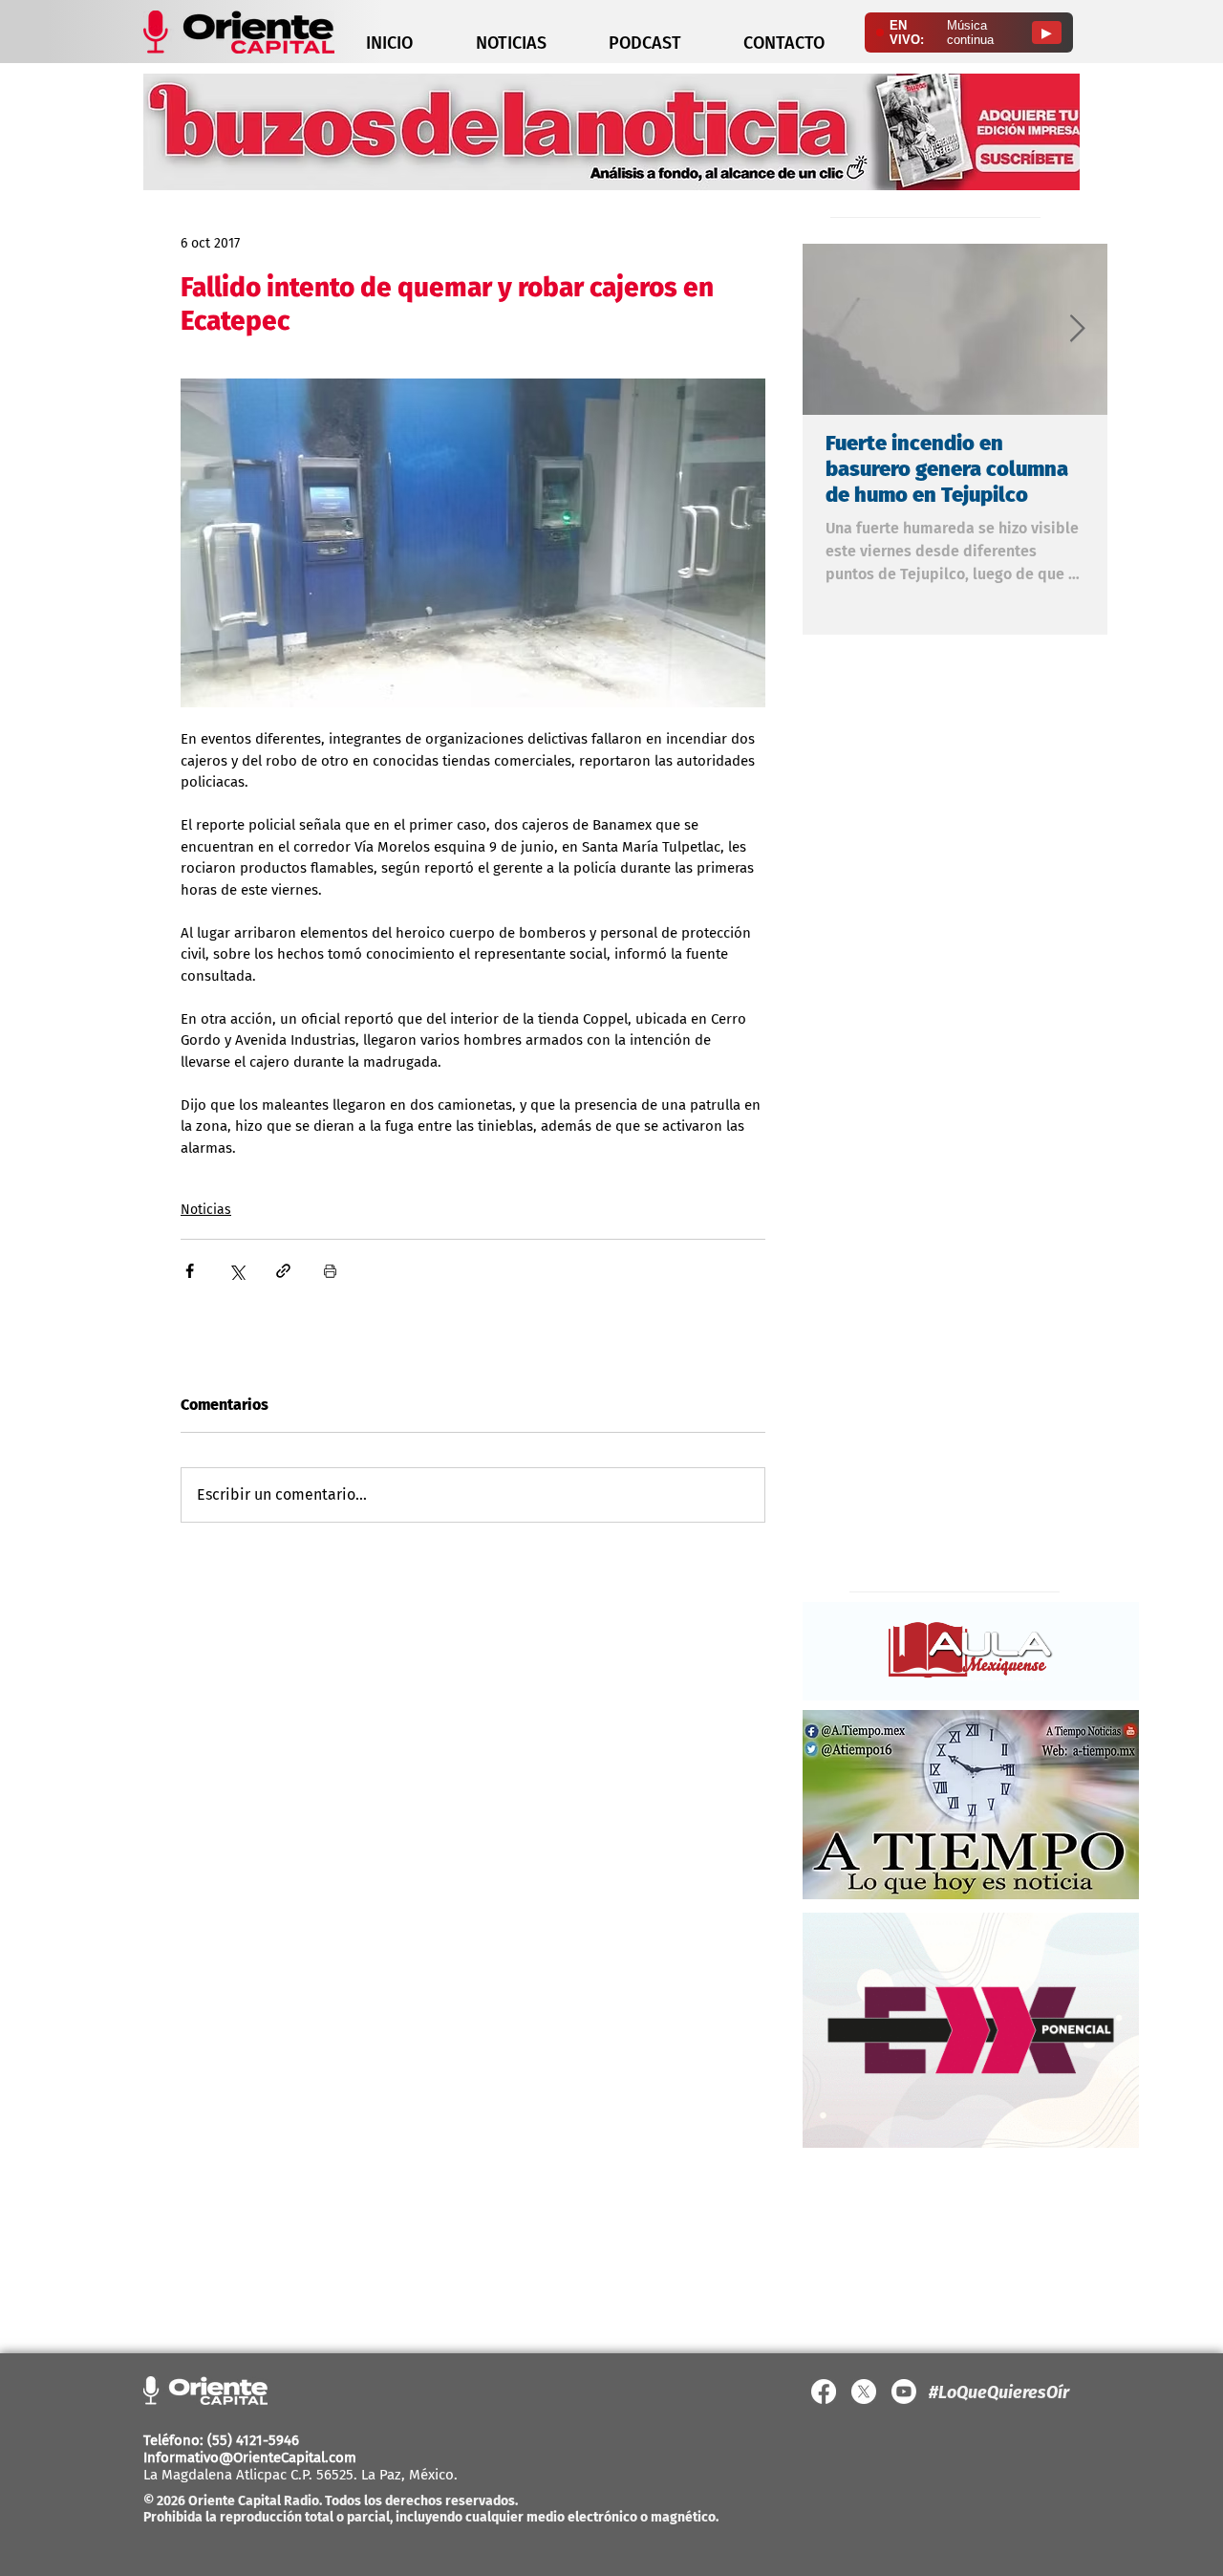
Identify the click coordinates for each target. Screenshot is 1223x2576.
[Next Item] (1077, 329)
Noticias (206, 1210)
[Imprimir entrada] (330, 1271)
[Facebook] (824, 2392)
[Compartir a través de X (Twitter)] (236, 1271)
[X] (864, 2392)
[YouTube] (904, 2392)
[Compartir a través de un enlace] (283, 1271)
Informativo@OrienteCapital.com (250, 2457)
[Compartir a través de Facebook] (190, 1271)
